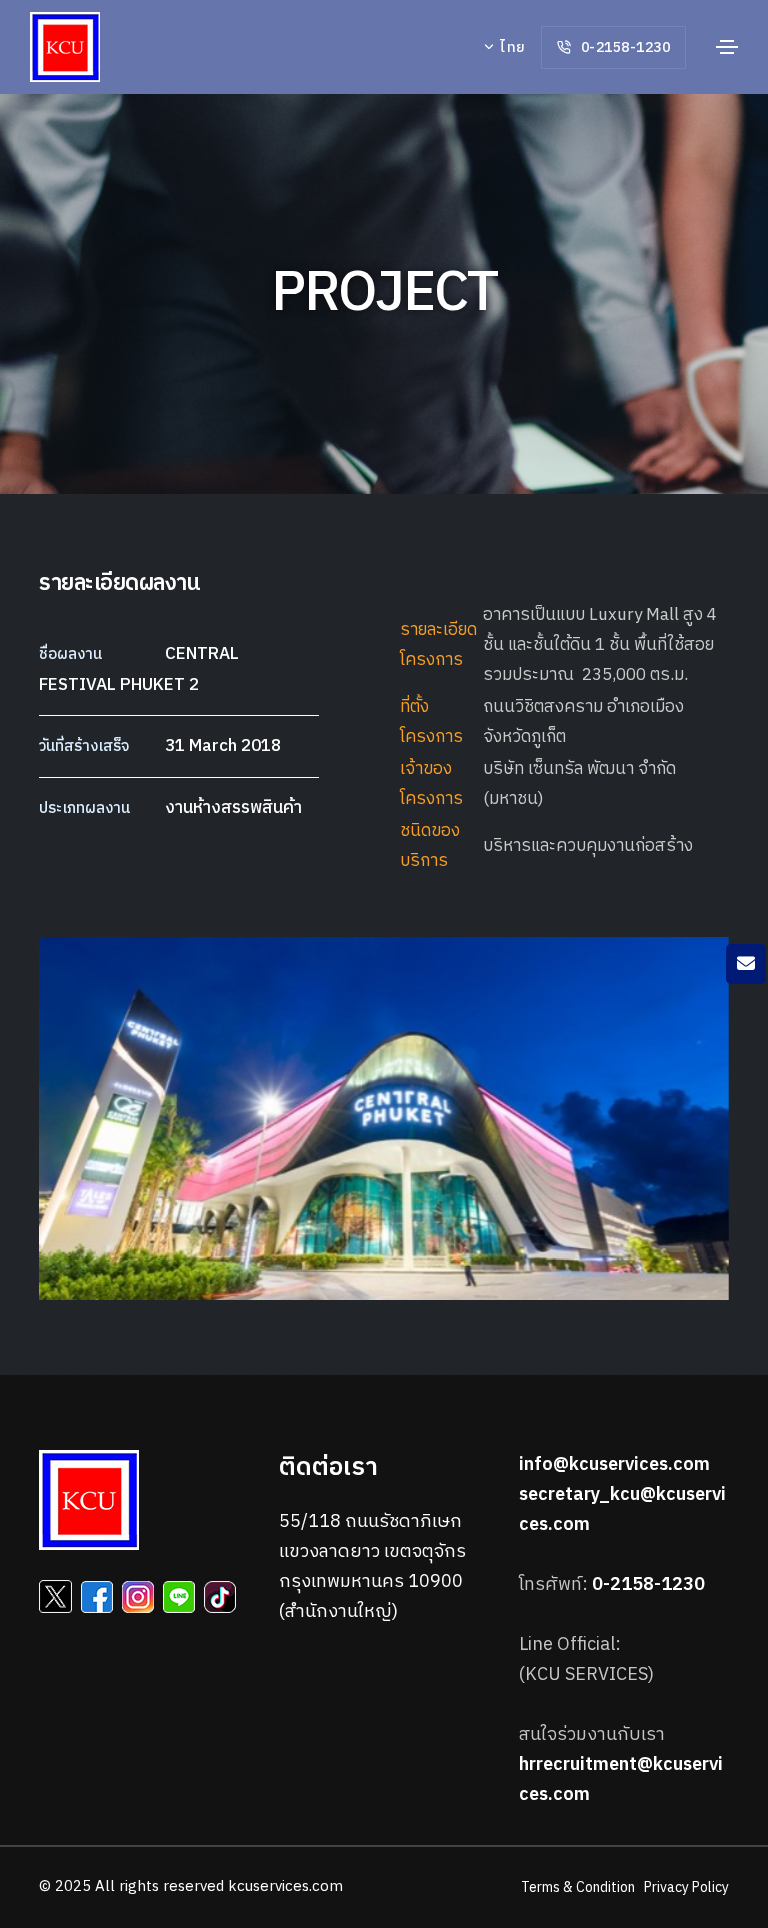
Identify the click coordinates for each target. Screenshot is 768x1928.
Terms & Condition (578, 1887)
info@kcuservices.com (614, 1465)
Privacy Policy (686, 1887)
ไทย (511, 47)
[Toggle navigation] (727, 47)
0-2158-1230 (623, 47)
